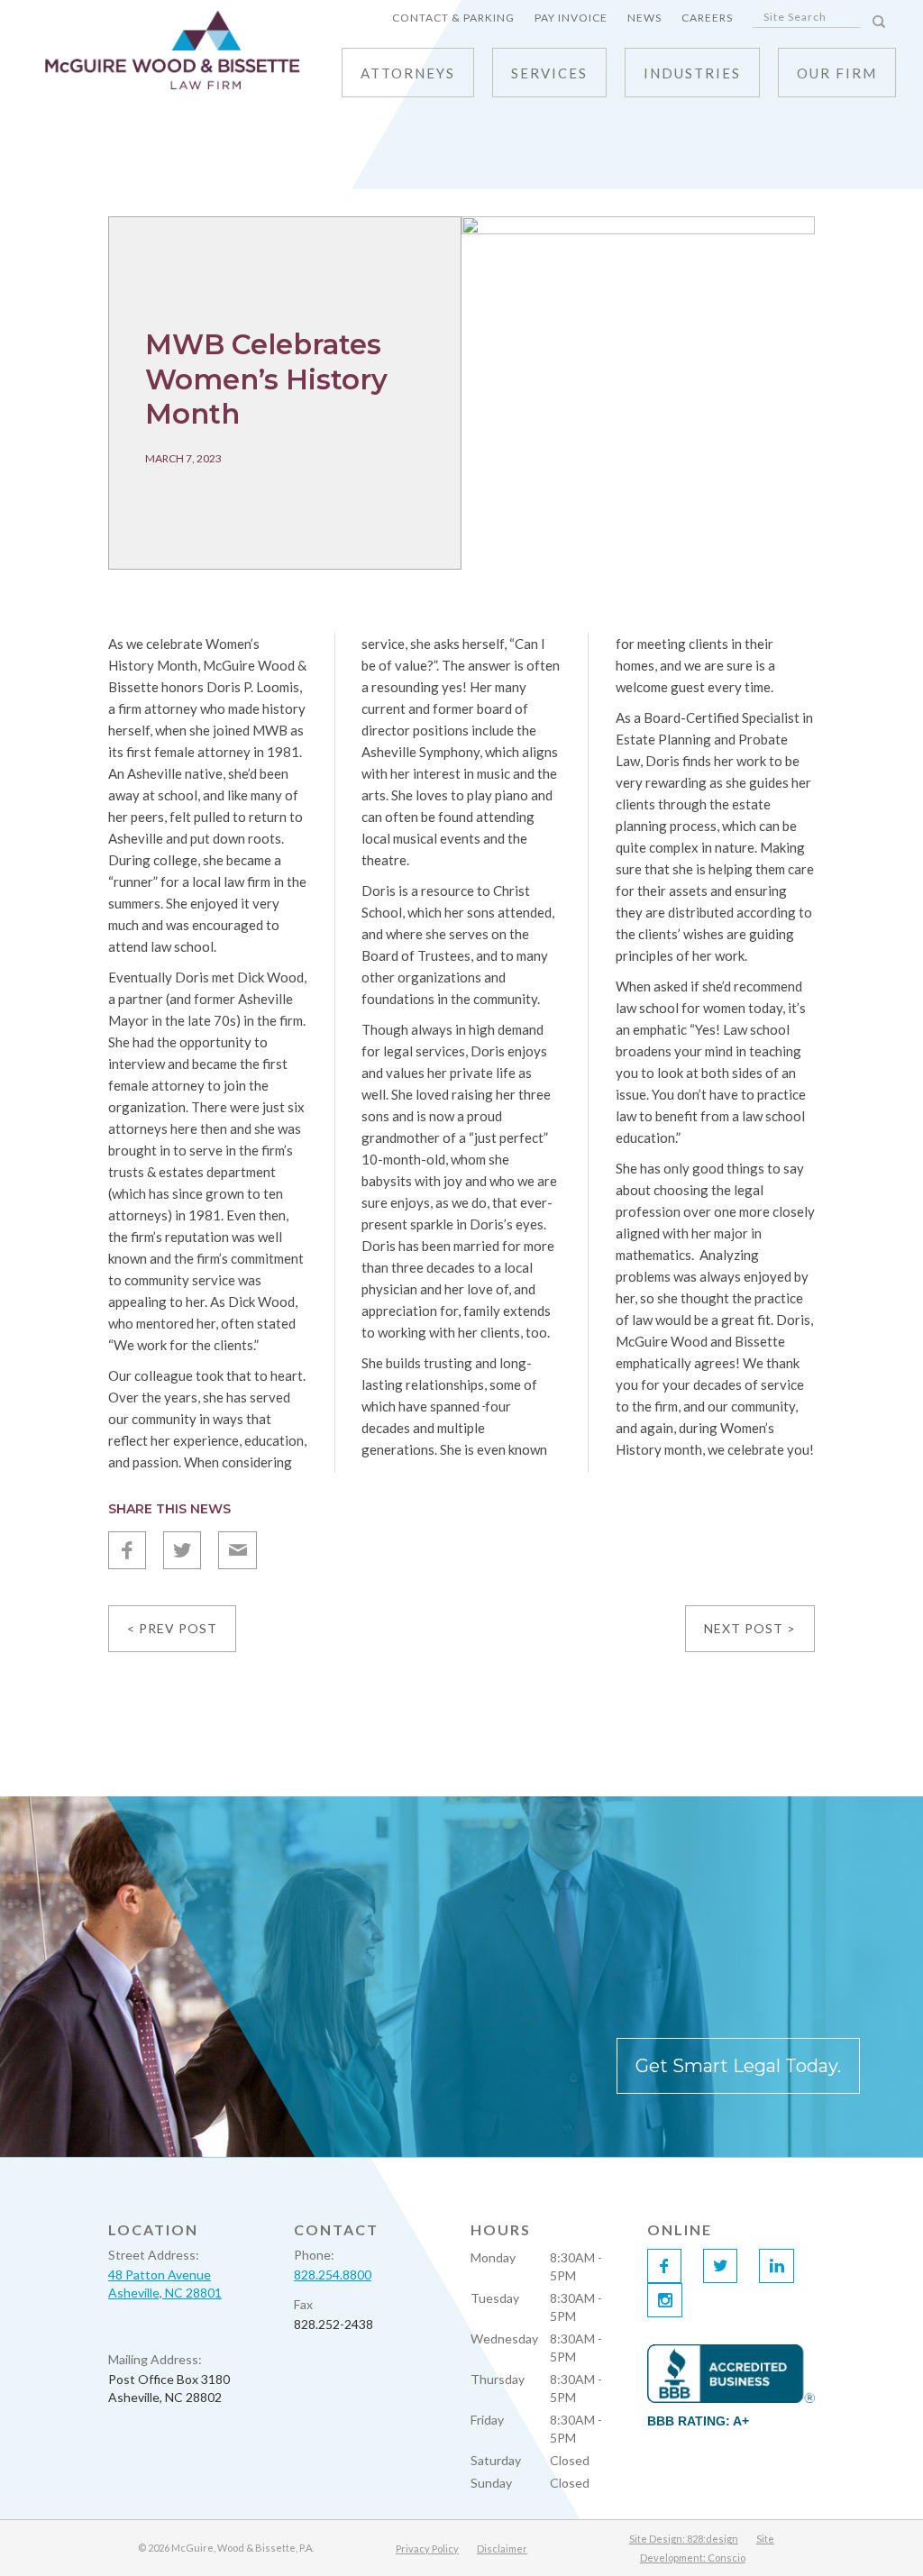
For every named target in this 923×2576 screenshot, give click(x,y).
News (644, 18)
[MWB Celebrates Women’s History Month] (638, 392)
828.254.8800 (333, 2275)
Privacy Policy (427, 2549)
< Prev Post (172, 1628)
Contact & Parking (453, 18)
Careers (707, 18)
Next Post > (750, 1628)
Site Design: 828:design (684, 2539)
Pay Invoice (571, 18)
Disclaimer (502, 2549)
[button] (549, 73)
